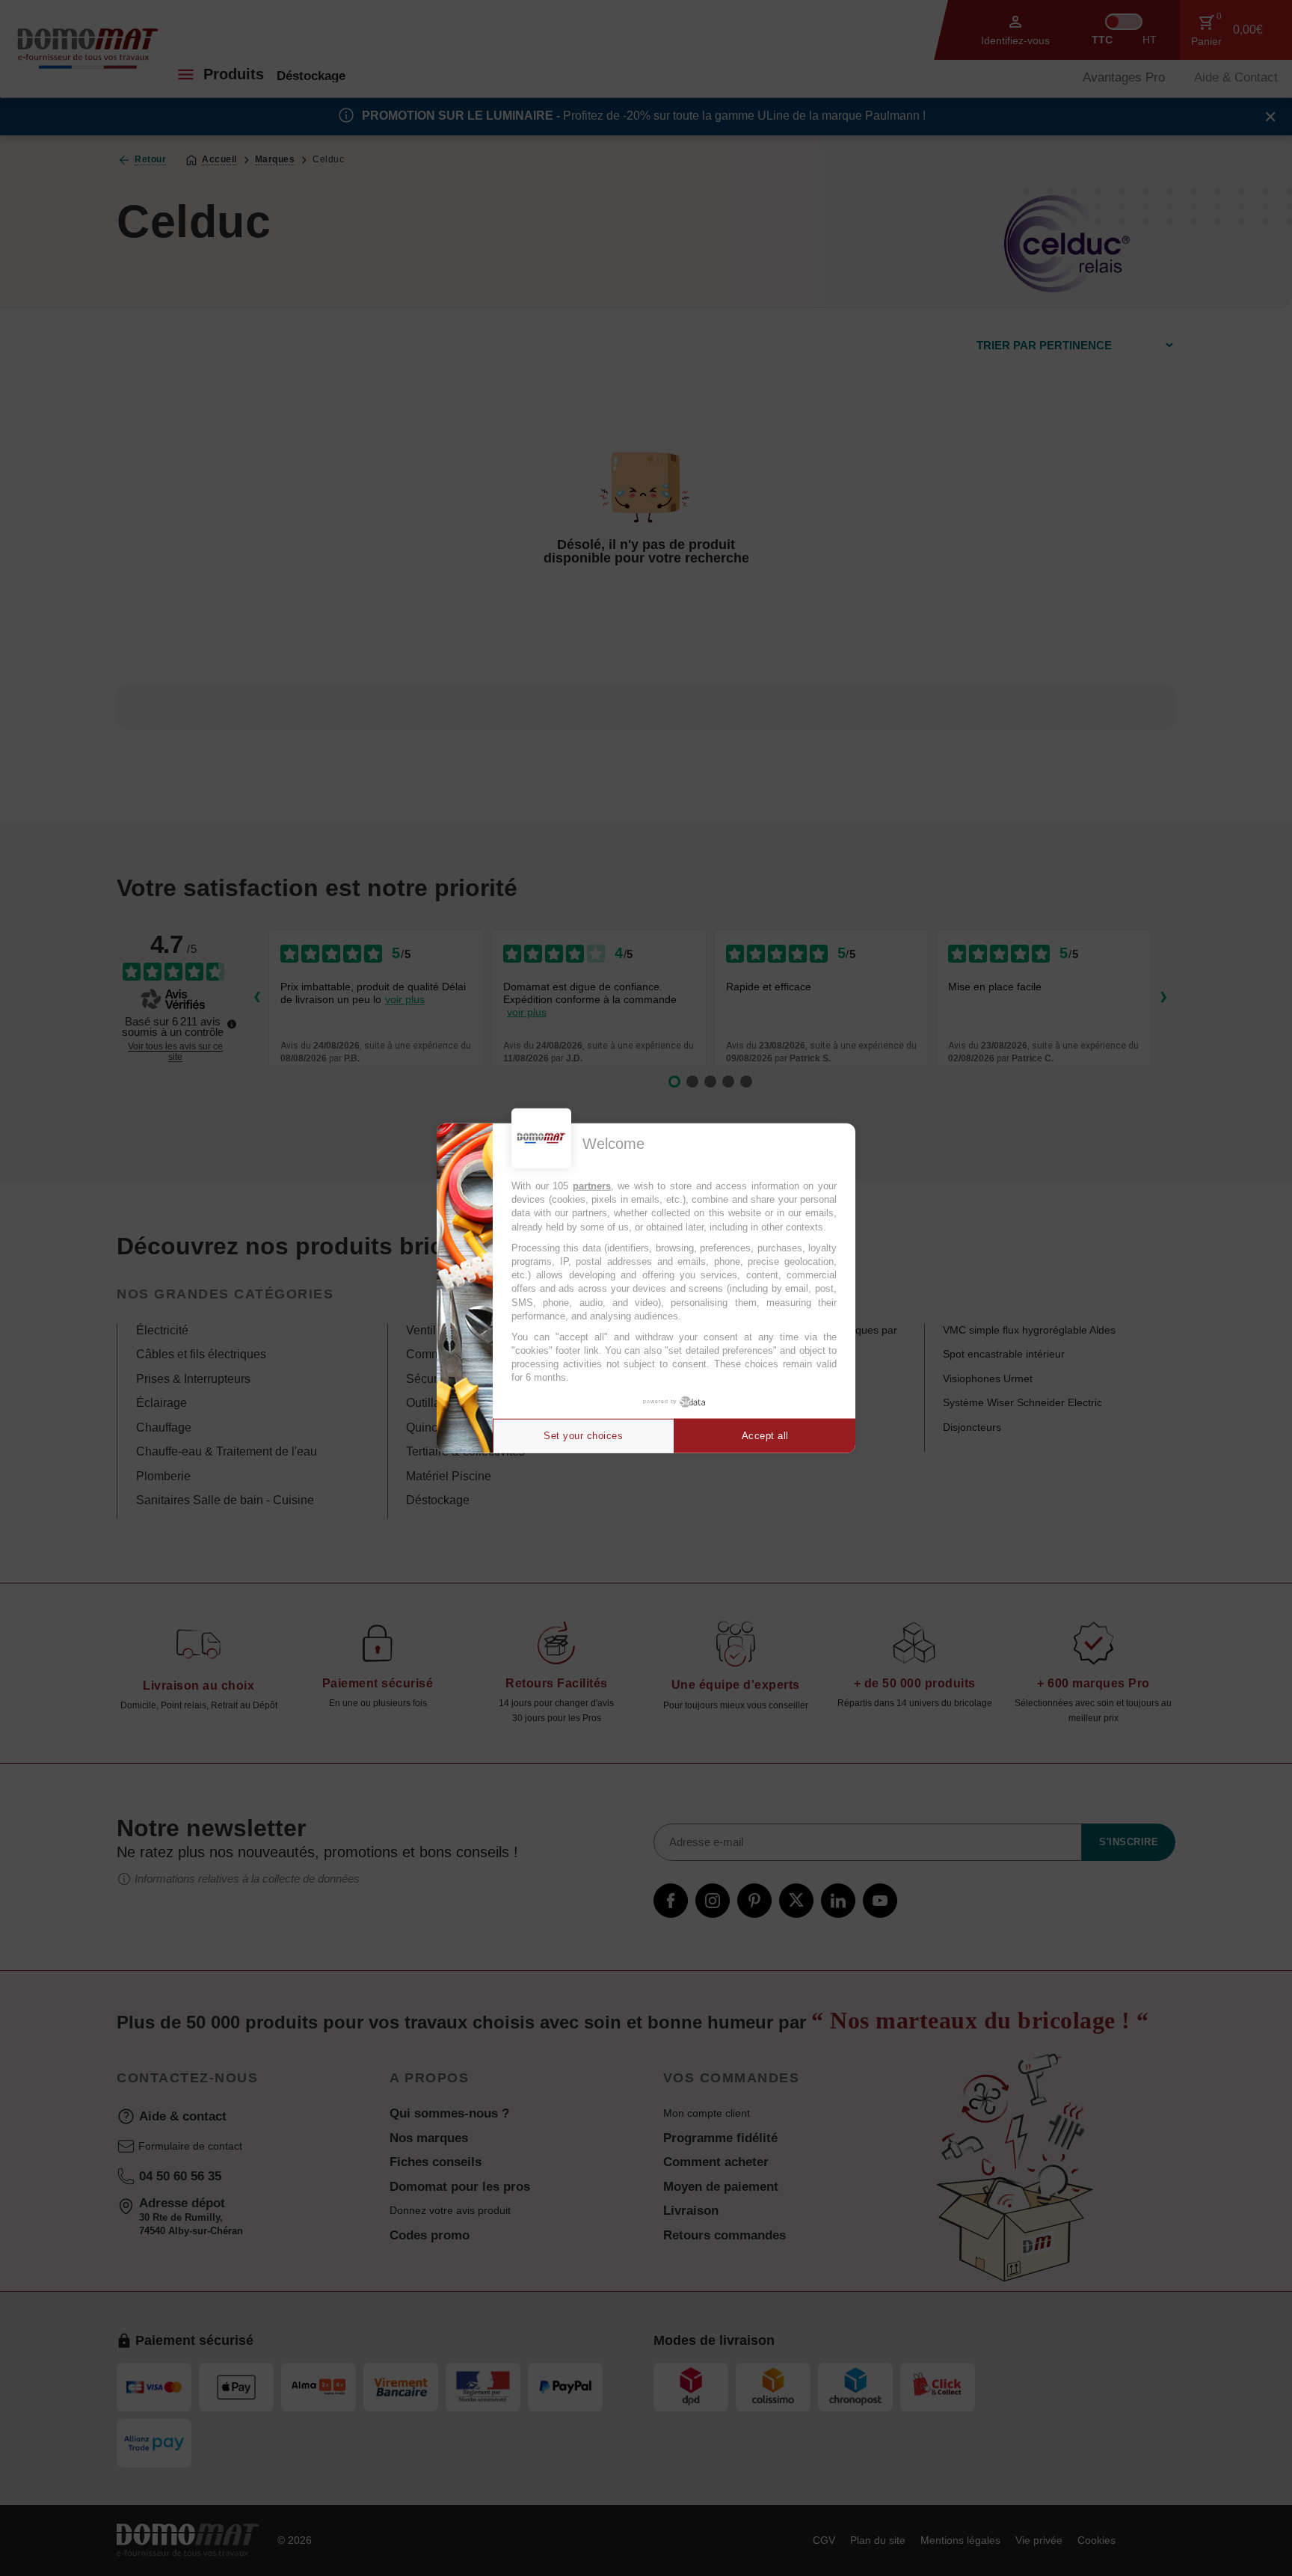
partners (592, 1186)
